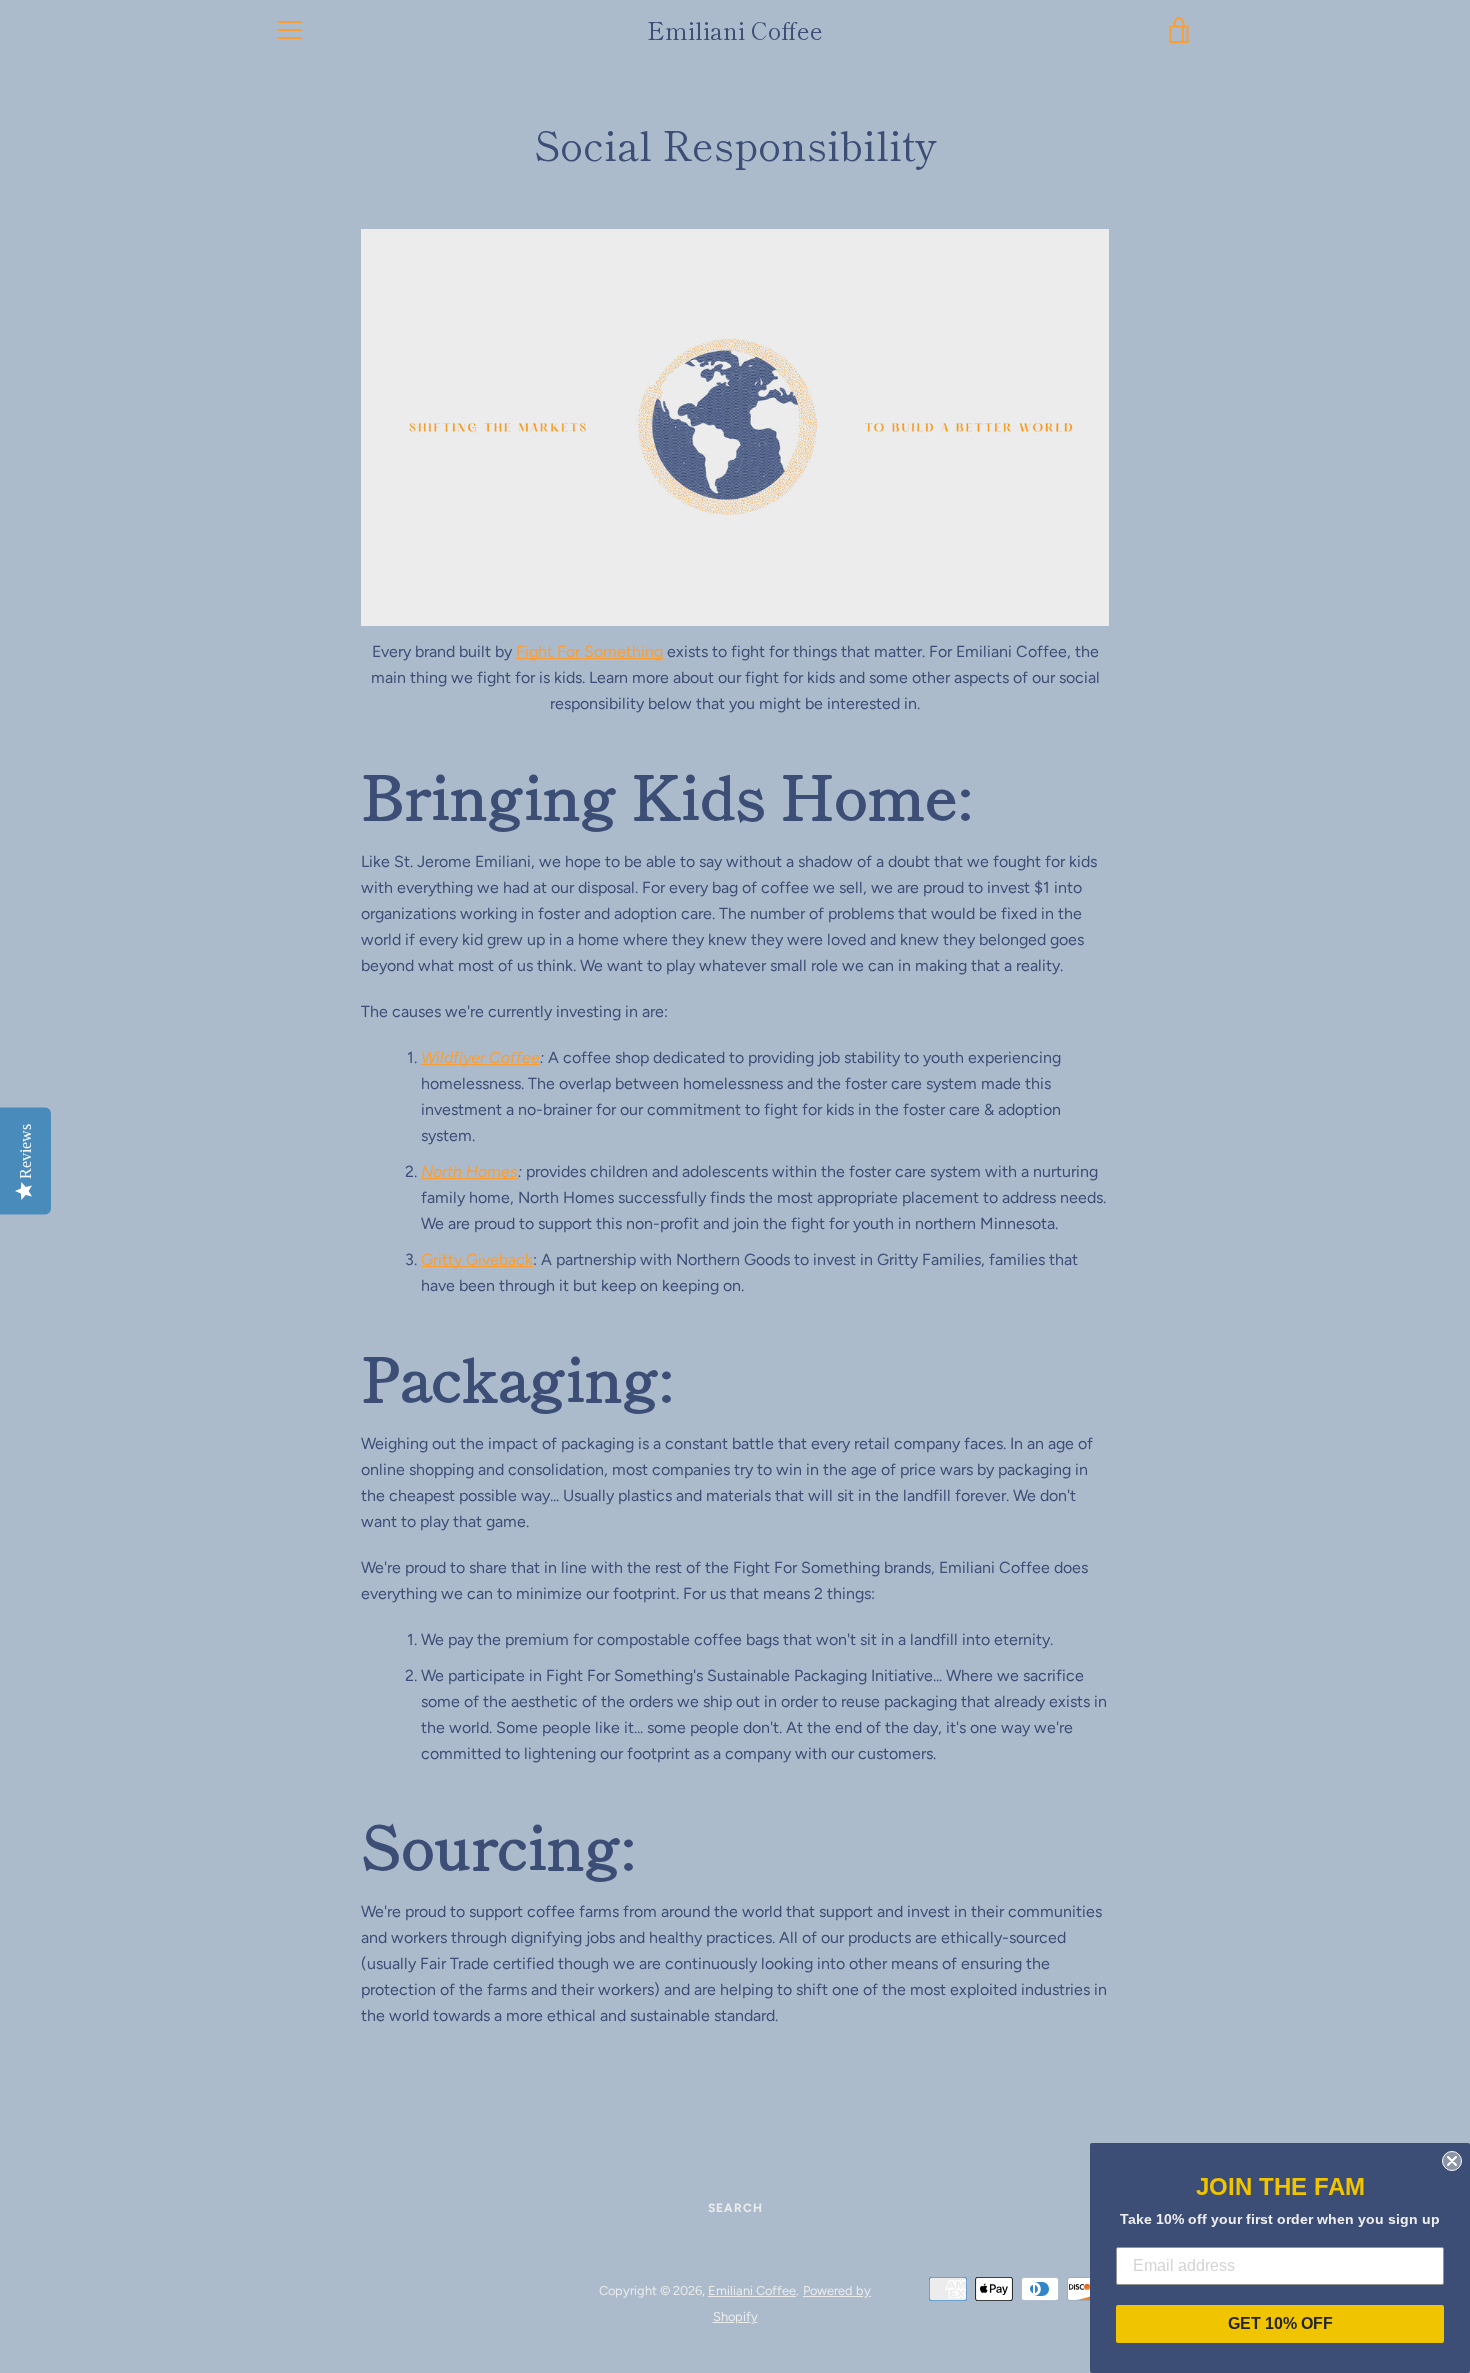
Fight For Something (589, 651)
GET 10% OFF (1280, 2323)
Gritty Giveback (477, 1259)
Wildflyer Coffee (480, 1057)
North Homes (469, 1171)
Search (735, 2208)
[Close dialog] (1452, 2161)
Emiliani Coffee (735, 30)
